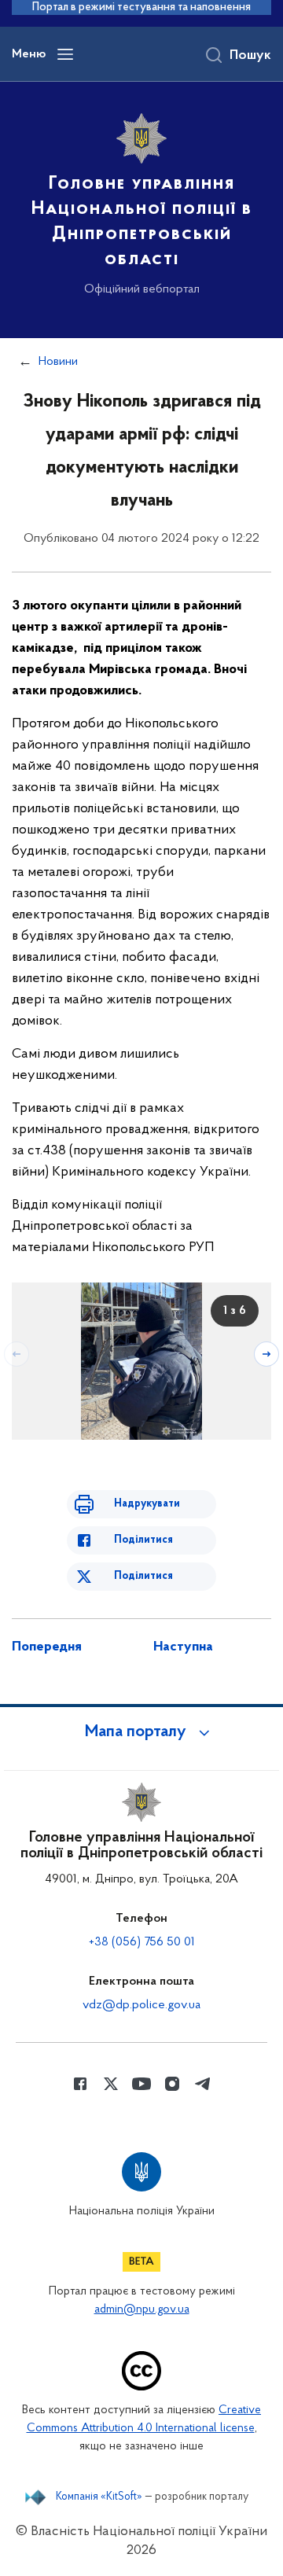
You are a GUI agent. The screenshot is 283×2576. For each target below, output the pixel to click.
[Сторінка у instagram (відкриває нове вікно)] (172, 2084)
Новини (58, 362)
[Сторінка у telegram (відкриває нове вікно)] (203, 2084)
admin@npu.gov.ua (142, 2310)
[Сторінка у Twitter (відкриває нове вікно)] (111, 2084)
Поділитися (143, 1540)
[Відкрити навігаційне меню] (65, 54)
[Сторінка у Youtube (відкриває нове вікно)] (141, 2084)
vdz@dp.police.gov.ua (141, 2005)
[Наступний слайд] (266, 1354)
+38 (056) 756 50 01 (142, 1942)
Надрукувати (147, 1504)
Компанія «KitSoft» (99, 2497)
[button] (141, 1732)
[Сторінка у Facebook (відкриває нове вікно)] (80, 2084)
